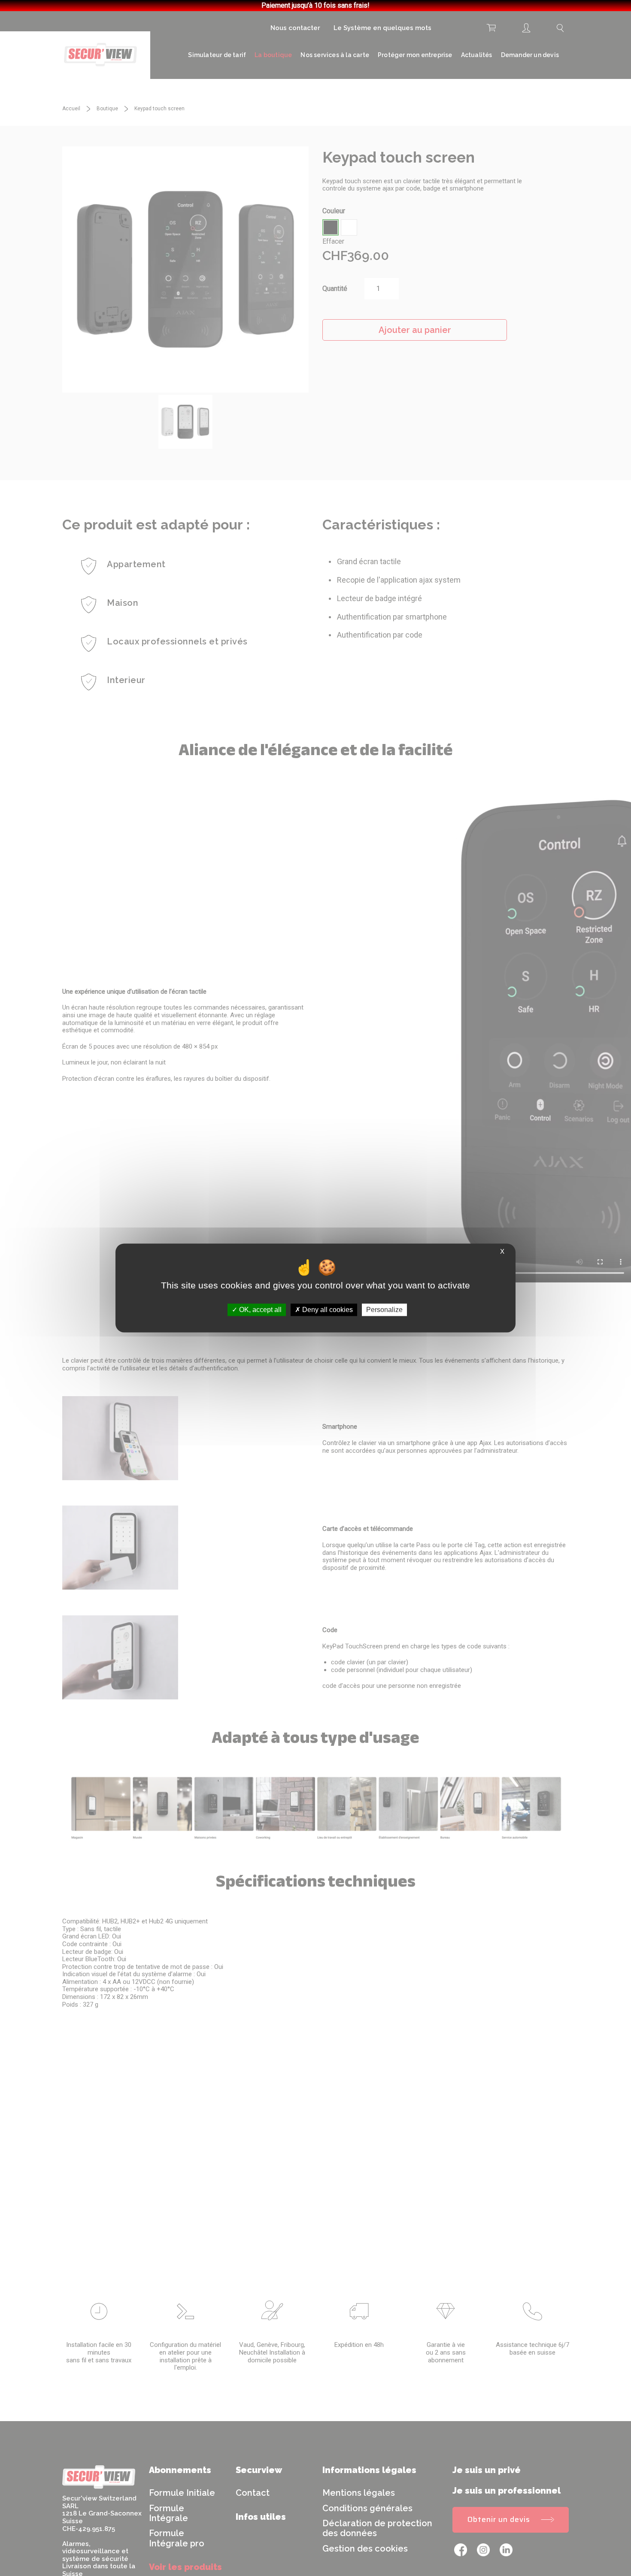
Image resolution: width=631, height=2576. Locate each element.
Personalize (384, 1310)
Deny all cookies (327, 1310)
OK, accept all (259, 1310)
